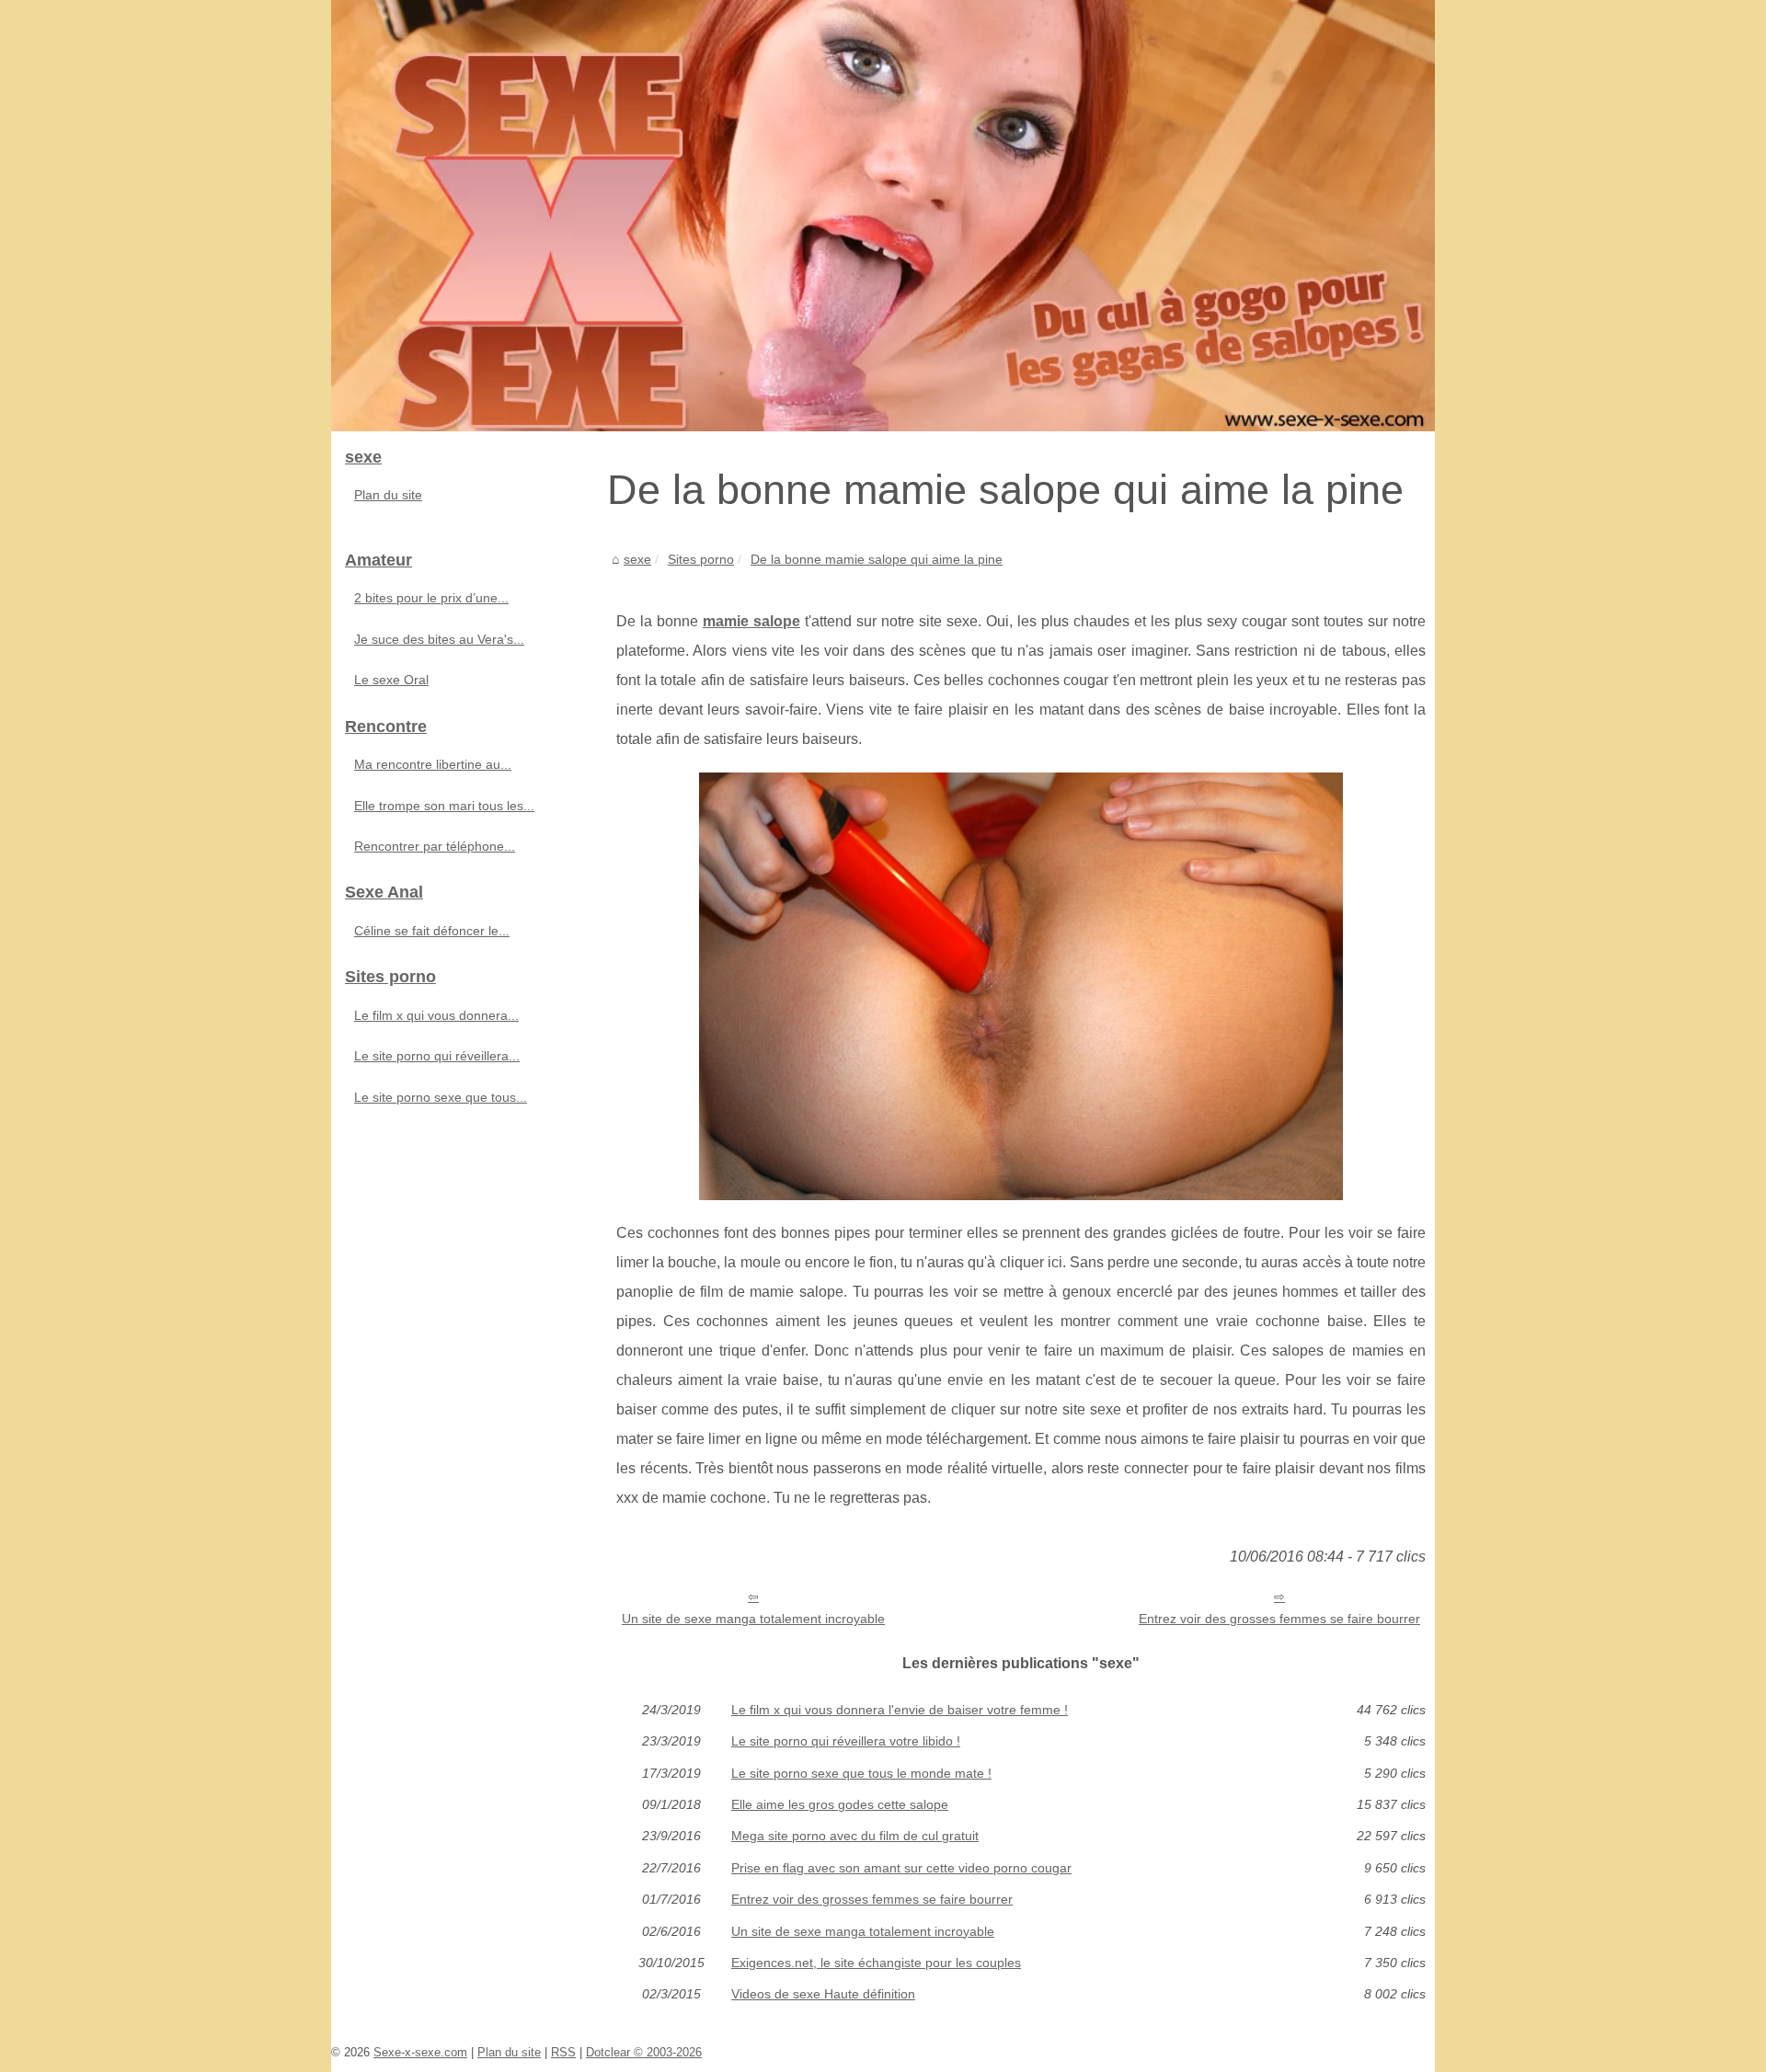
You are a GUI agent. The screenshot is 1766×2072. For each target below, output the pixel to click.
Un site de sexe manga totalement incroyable (753, 1619)
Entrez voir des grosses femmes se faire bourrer (1279, 1619)
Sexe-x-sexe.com (420, 2052)
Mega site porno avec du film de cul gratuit (855, 1836)
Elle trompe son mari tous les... (444, 806)
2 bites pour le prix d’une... (431, 598)
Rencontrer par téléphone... (435, 846)
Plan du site (388, 495)
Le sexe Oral (391, 680)
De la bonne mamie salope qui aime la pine (877, 559)
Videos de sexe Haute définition (823, 1994)
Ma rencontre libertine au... (433, 764)
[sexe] (883, 216)
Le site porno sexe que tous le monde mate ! (861, 1773)
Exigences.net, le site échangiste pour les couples (876, 1963)
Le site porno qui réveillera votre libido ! (846, 1741)
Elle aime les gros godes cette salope (840, 1804)
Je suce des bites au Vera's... (439, 639)
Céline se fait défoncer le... (432, 931)
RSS (563, 2052)
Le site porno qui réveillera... (437, 1056)
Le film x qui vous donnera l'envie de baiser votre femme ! (900, 1710)
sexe (637, 559)
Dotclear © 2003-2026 (644, 2052)
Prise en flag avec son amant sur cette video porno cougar (901, 1868)
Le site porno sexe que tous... (441, 1097)
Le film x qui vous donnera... (436, 1015)
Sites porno (701, 559)
